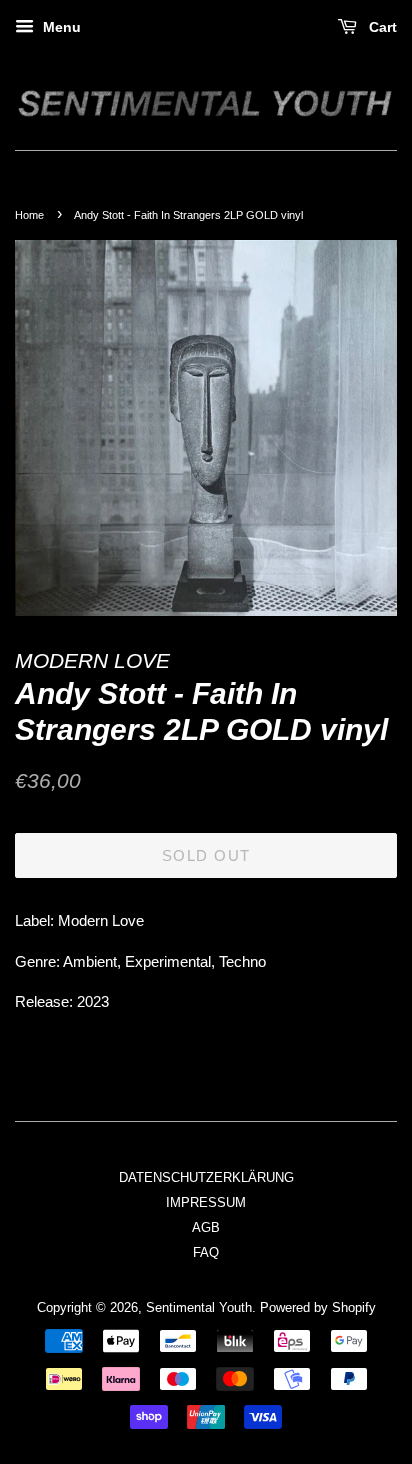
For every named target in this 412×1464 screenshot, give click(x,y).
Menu (60, 27)
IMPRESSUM (206, 1202)
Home (29, 215)
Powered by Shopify (318, 1307)
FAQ (206, 1252)
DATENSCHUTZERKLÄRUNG (206, 1177)
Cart (381, 27)
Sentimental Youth (199, 1307)
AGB (206, 1227)
